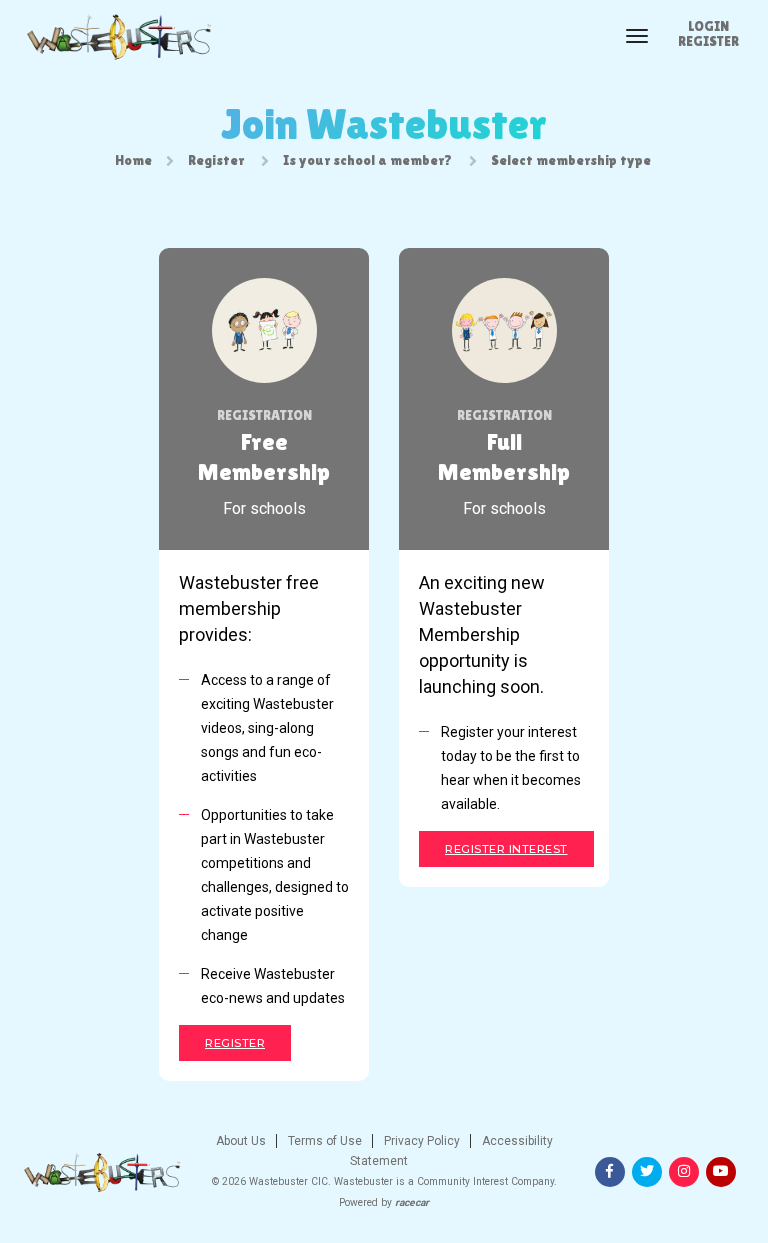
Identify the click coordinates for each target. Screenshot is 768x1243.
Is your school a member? (367, 160)
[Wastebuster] (118, 37)
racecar (412, 1202)
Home (133, 160)
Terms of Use (323, 1141)
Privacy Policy (420, 1141)
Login (708, 26)
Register (708, 41)
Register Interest (506, 849)
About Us (241, 1141)
